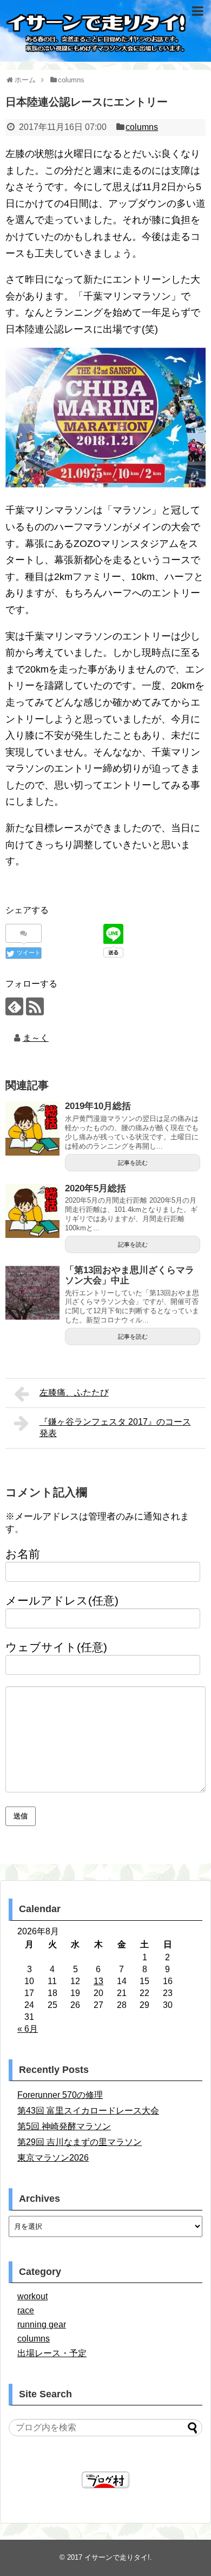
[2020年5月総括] (32, 1211)
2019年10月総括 (98, 1106)
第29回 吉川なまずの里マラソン (80, 2142)
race (26, 2310)
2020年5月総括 (95, 1188)
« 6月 (28, 2029)
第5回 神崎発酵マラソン (64, 2126)
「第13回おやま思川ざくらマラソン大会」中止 (130, 1275)
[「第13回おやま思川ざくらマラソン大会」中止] (32, 1293)
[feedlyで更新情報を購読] (14, 1006)
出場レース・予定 (52, 2353)
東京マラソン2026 (53, 2158)
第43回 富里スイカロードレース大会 (88, 2111)
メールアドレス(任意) (62, 1600)
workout (32, 2296)
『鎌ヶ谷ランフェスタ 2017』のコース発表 (115, 1427)
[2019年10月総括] (32, 1129)
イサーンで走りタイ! (117, 2557)
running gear (42, 2324)
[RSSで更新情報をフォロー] (35, 1006)
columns (142, 127)
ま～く (36, 1038)
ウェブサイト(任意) (56, 1647)
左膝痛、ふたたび (74, 1393)
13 (98, 1981)
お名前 (23, 1554)
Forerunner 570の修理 (60, 2095)
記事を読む (133, 1163)
